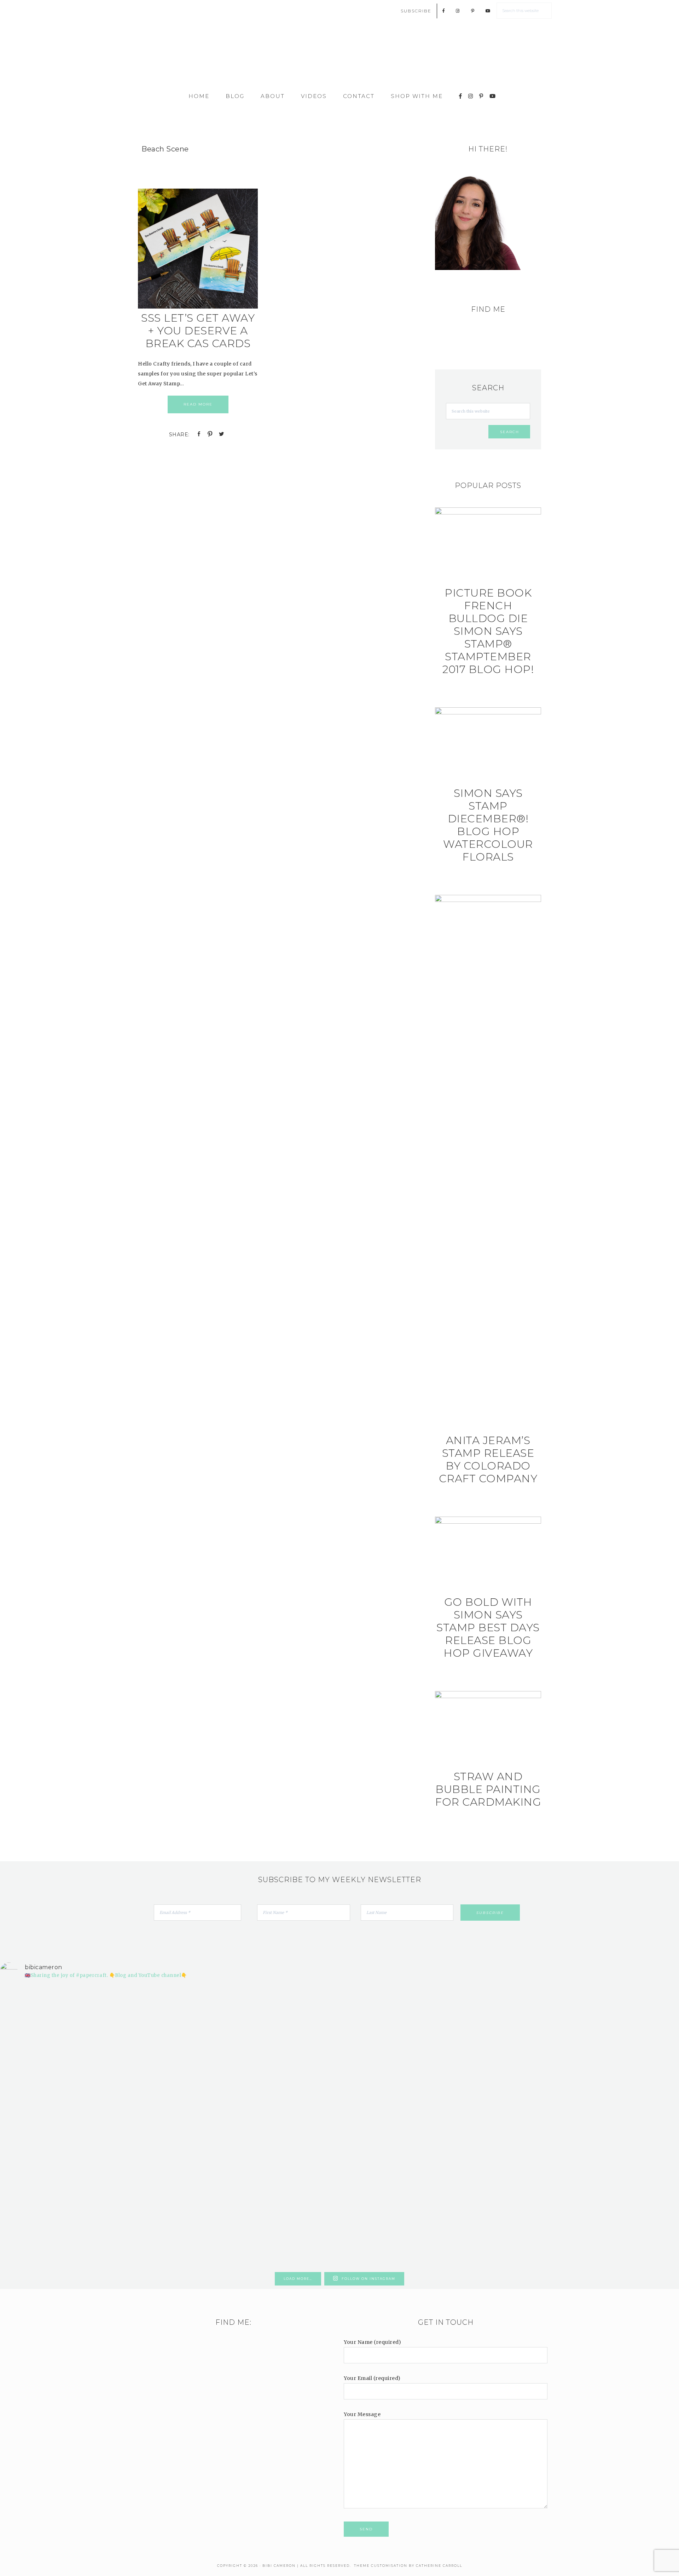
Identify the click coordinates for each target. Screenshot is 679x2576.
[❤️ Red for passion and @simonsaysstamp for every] (396, 2088)
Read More (198, 404)
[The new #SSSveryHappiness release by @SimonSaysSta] (510, 2048)
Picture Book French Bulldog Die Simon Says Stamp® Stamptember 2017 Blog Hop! (488, 631)
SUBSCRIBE (416, 11)
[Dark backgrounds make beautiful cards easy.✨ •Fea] (283, 2073)
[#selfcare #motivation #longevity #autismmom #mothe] (55, 1999)
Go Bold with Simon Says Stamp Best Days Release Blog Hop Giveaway (488, 1628)
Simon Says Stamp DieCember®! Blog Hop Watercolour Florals (488, 825)
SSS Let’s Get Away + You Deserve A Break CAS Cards (198, 331)
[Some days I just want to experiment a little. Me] (624, 2068)
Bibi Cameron (339, 57)
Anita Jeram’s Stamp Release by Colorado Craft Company (488, 1459)
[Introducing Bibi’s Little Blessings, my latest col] (169, 2127)
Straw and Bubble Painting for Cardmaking (488, 1789)
